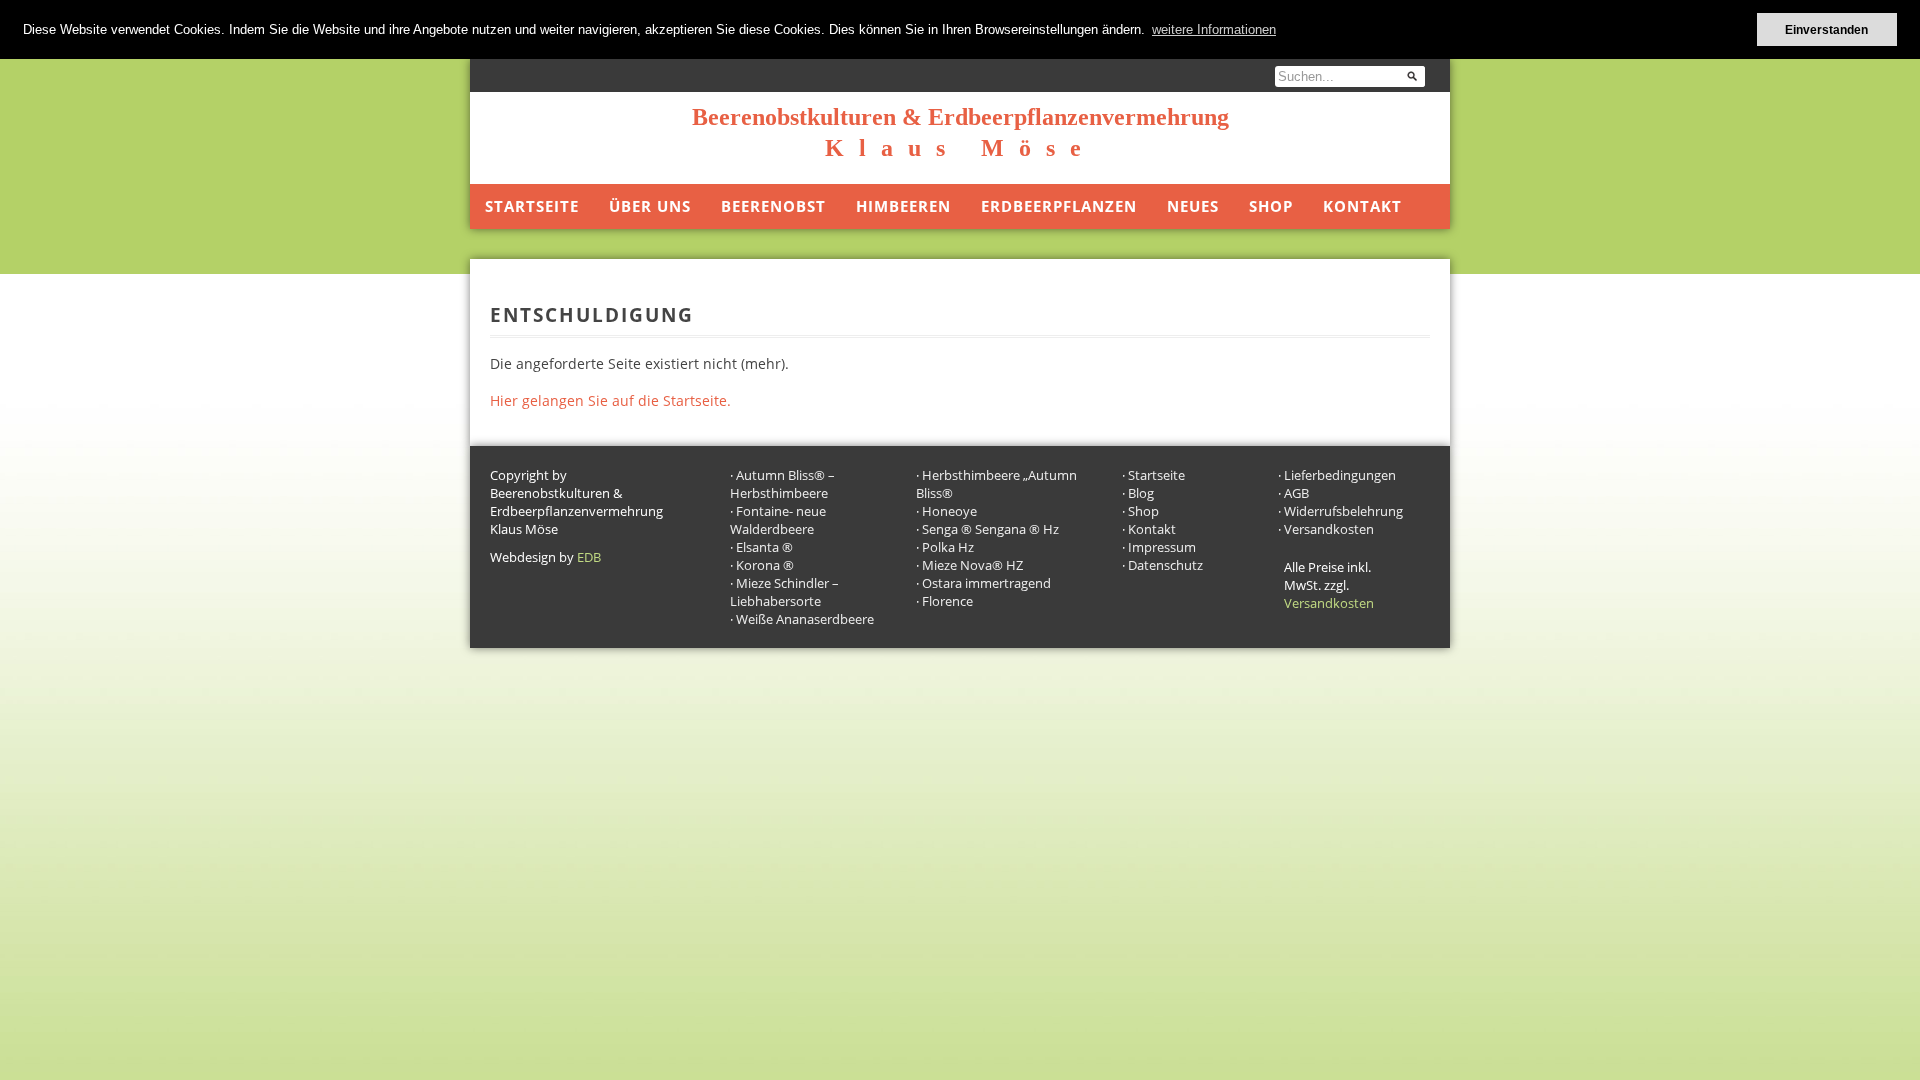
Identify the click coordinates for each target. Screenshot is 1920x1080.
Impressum (1162, 547)
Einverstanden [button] (1826, 29)
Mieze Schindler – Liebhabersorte (784, 592)
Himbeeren (903, 206)
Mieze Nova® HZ (972, 565)
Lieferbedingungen (1340, 475)
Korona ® (765, 565)
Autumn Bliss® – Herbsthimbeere (782, 484)
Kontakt (1362, 206)
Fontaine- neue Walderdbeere (778, 520)
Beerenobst (773, 206)
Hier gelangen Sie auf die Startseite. (610, 400)
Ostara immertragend (986, 583)
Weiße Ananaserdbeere (805, 619)
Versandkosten (1329, 529)
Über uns (650, 206)
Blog (1141, 493)
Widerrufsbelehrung (1343, 511)
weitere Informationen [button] (1214, 29)
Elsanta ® (764, 547)
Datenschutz (1165, 565)
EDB (589, 557)
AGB (1296, 493)
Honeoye (949, 511)
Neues (1193, 206)
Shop (1271, 206)
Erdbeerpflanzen (1059, 206)
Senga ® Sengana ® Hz (990, 529)
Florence (947, 601)
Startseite (532, 206)
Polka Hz (948, 547)
